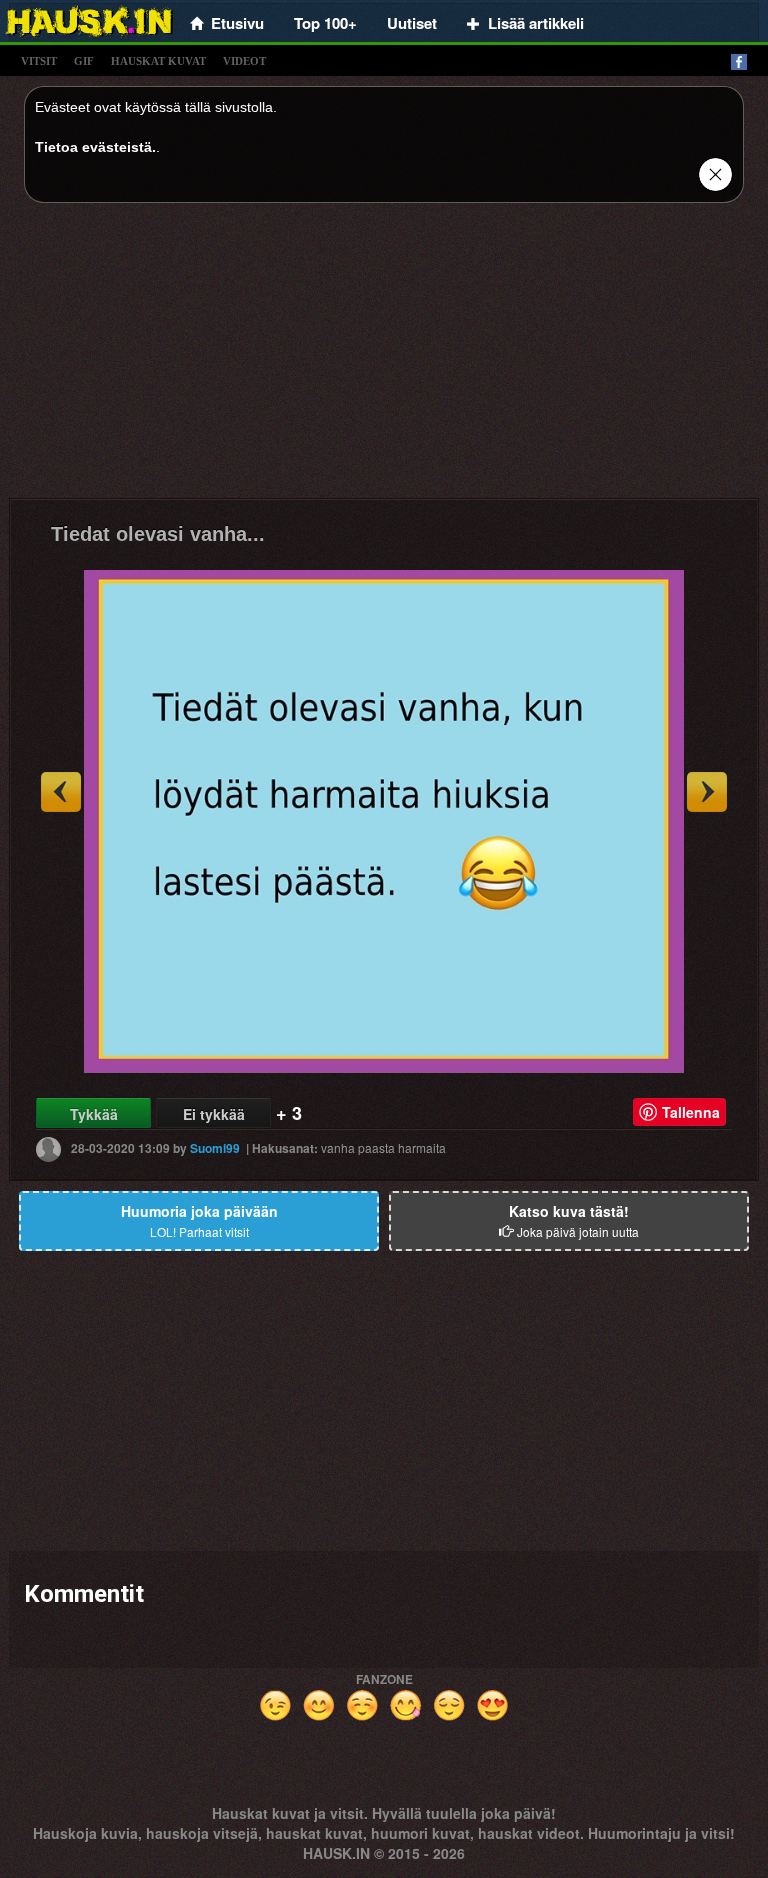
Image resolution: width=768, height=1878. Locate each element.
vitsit (39, 61)
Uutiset (412, 23)
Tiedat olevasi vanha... (158, 534)
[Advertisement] (384, 358)
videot (244, 61)
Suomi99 (215, 1148)
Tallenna (691, 1112)
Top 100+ (325, 23)
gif (84, 61)
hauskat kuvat (158, 61)
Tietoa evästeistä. (95, 147)
